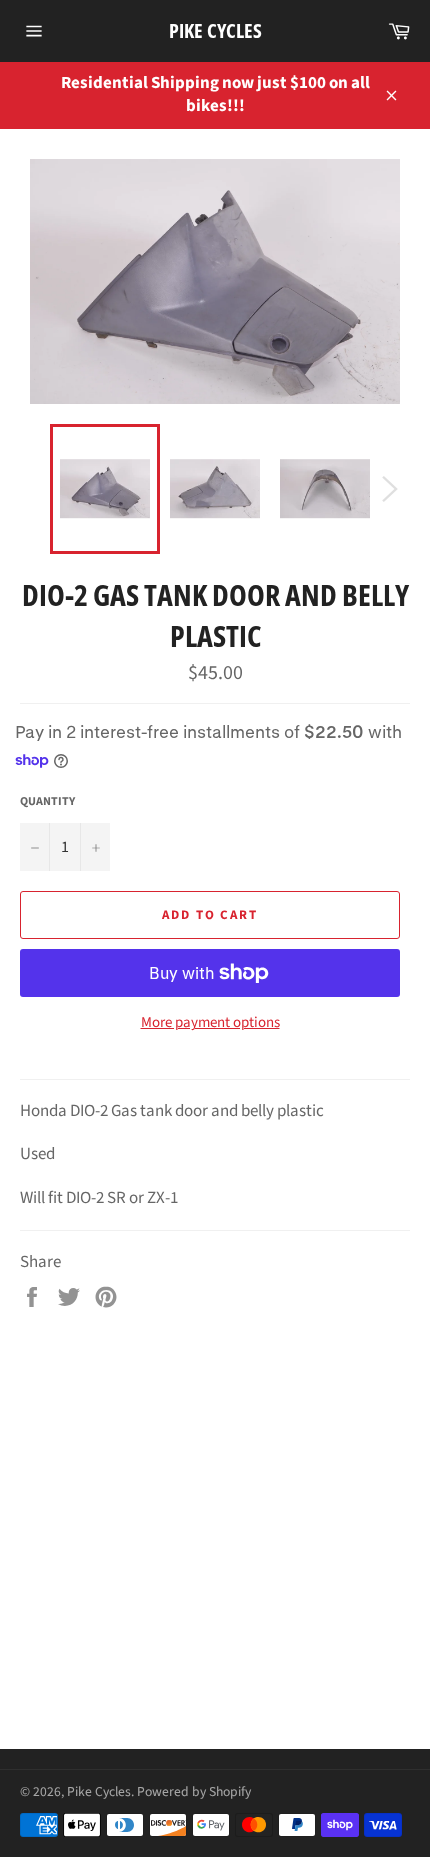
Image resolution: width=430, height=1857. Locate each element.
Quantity (47, 802)
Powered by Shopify (194, 1791)
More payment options (210, 1023)
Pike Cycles (215, 30)
